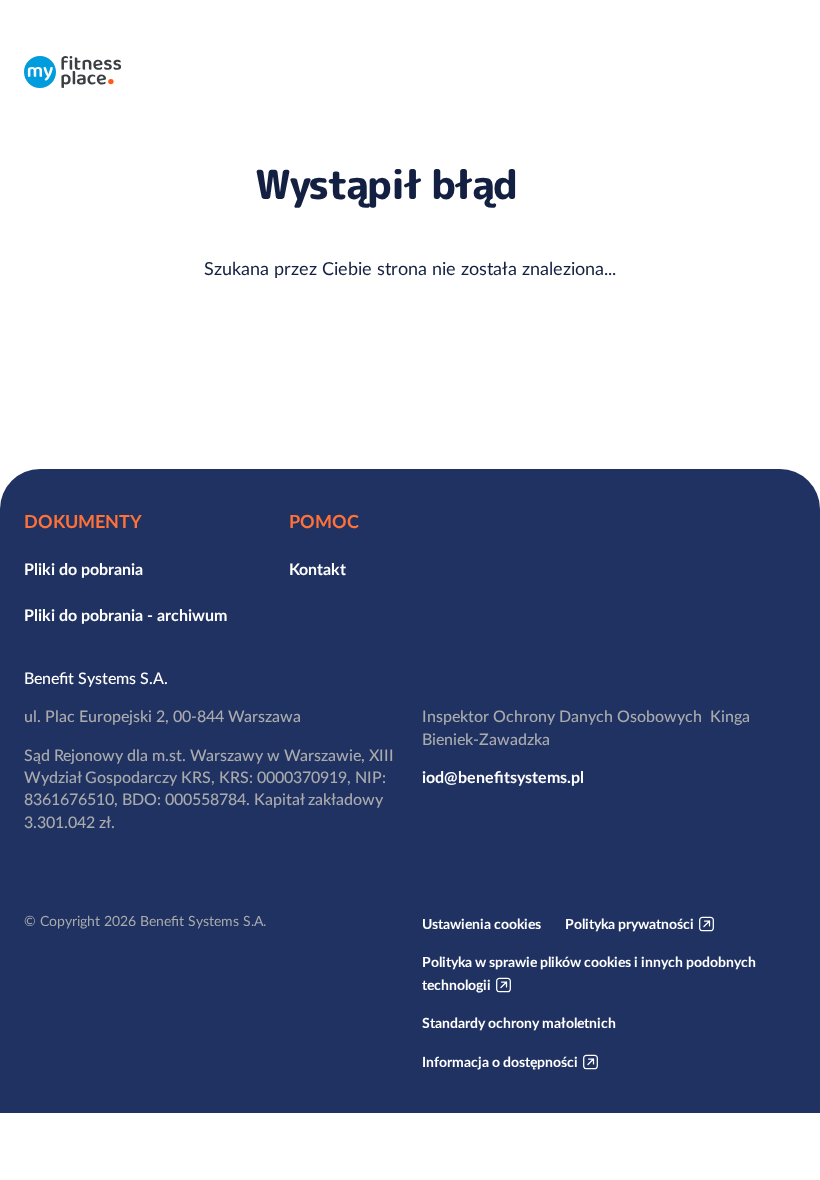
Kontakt (317, 569)
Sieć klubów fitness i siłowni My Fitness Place (73, 72)
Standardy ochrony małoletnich (519, 1023)
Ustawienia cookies (481, 924)
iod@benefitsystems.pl (503, 777)
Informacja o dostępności (500, 1062)
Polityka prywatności (629, 924)
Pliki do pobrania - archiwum (125, 615)
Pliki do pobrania (83, 569)
